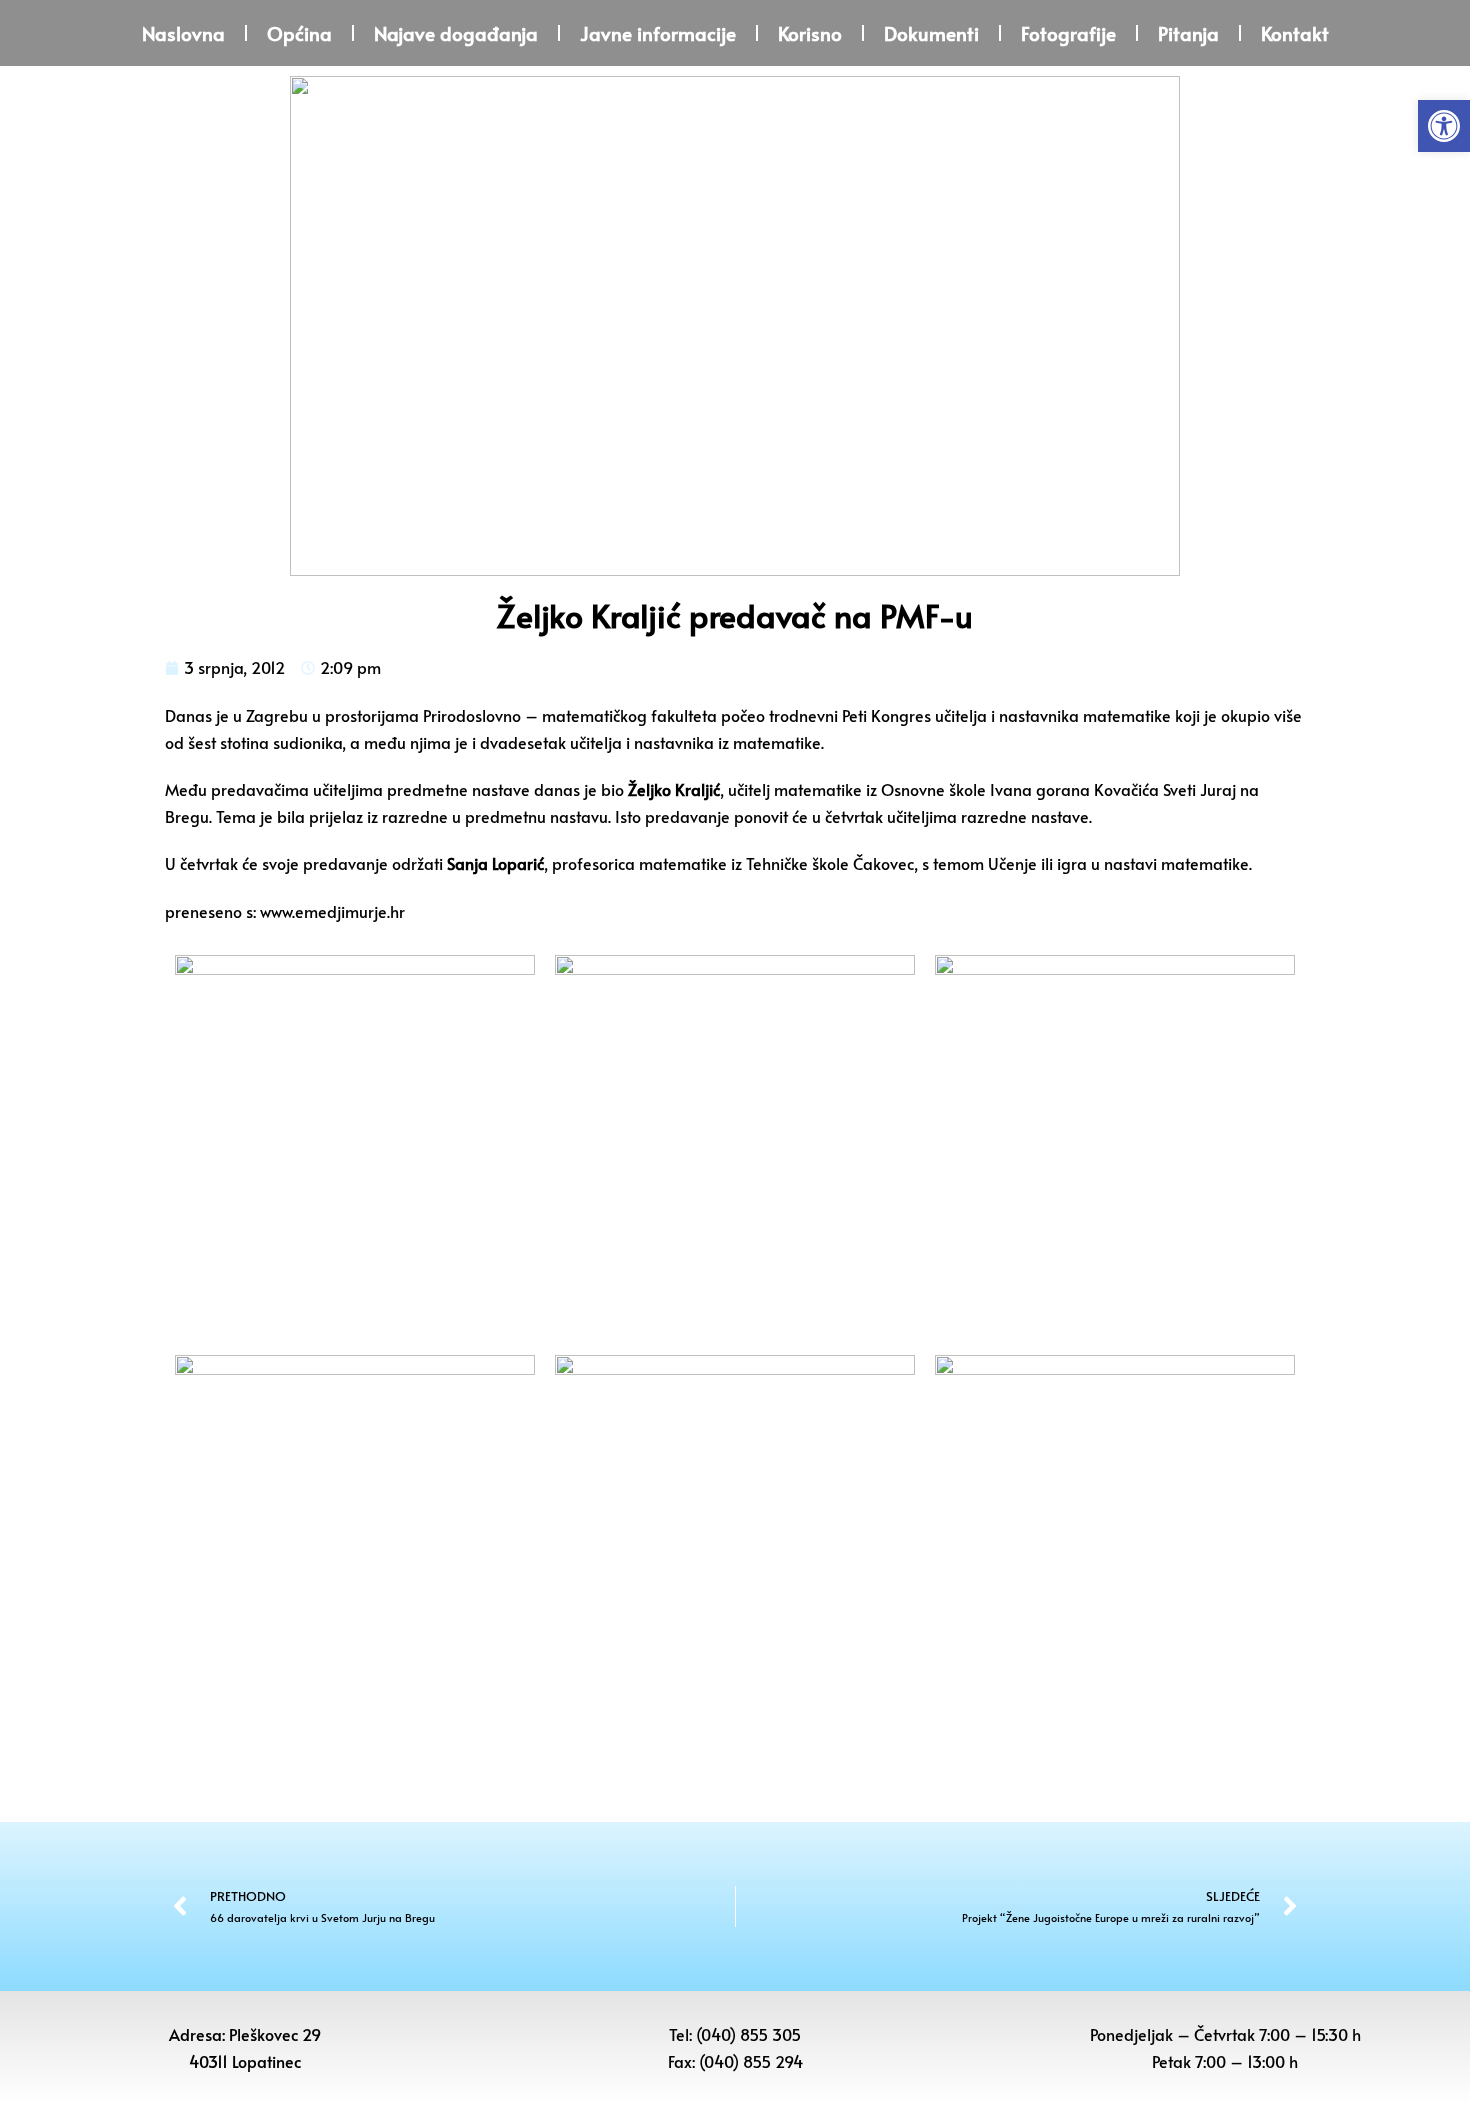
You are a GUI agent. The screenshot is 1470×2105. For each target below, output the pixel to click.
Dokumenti (931, 33)
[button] (1444, 126)
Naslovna (183, 33)
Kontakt (1295, 33)
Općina (299, 33)
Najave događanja (456, 33)
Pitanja (1188, 33)
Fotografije (1068, 33)
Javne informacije (658, 33)
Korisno (810, 33)
